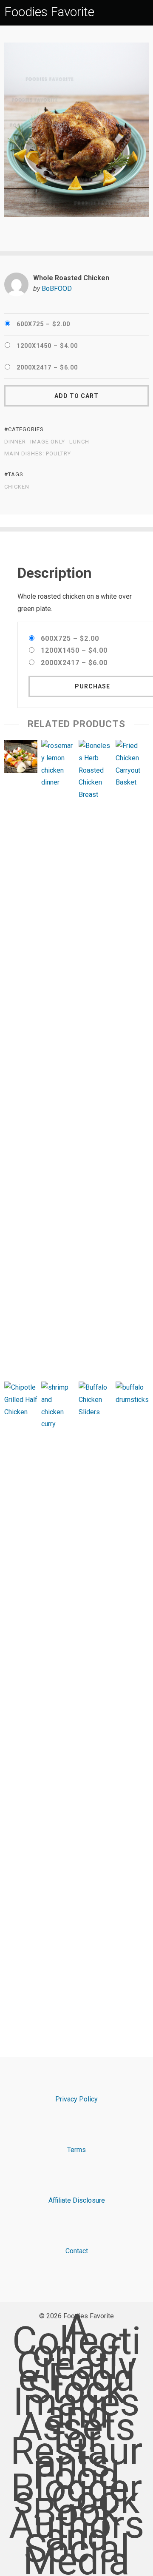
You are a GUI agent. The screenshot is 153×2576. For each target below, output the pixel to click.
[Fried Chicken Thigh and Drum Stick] (132, 1059)
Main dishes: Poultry (38, 454)
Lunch (79, 442)
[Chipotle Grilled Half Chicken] (21, 1700)
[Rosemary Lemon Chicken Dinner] (58, 1059)
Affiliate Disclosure (77, 2200)
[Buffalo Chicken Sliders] (95, 1700)
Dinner (15, 442)
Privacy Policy (76, 2099)
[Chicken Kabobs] (21, 759)
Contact (77, 2251)
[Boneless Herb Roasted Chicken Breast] (95, 1059)
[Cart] (145, 12)
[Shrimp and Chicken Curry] (58, 1700)
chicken (17, 487)
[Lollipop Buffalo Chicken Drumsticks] (132, 1700)
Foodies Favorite (49, 12)
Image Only (48, 442)
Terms (76, 2150)
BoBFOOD (57, 289)
